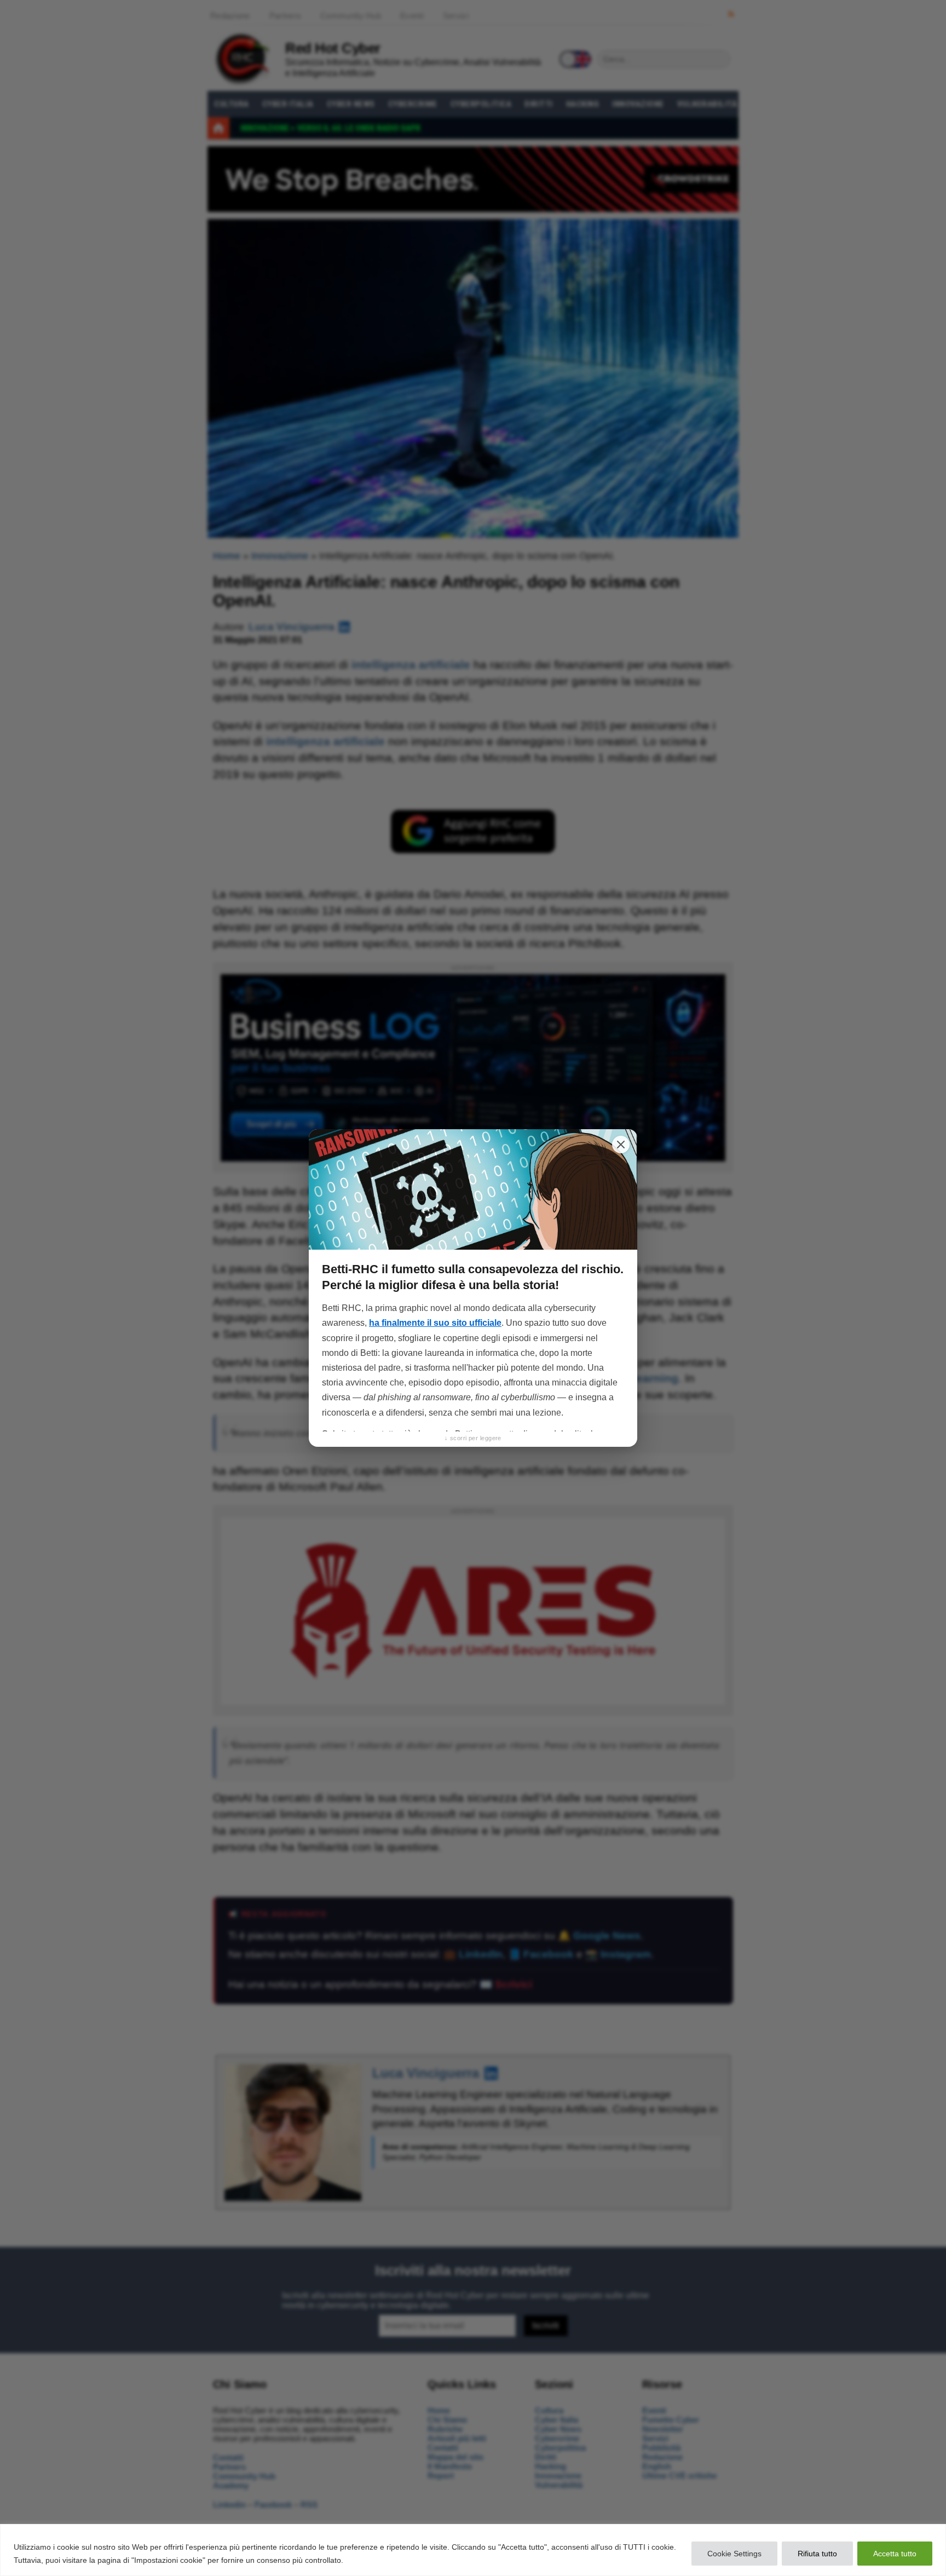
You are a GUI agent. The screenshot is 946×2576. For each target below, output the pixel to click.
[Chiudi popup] (621, 1145)
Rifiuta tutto (817, 2554)
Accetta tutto (895, 2554)
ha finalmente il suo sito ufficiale (435, 1323)
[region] (473, 2550)
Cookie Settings (734, 2554)
